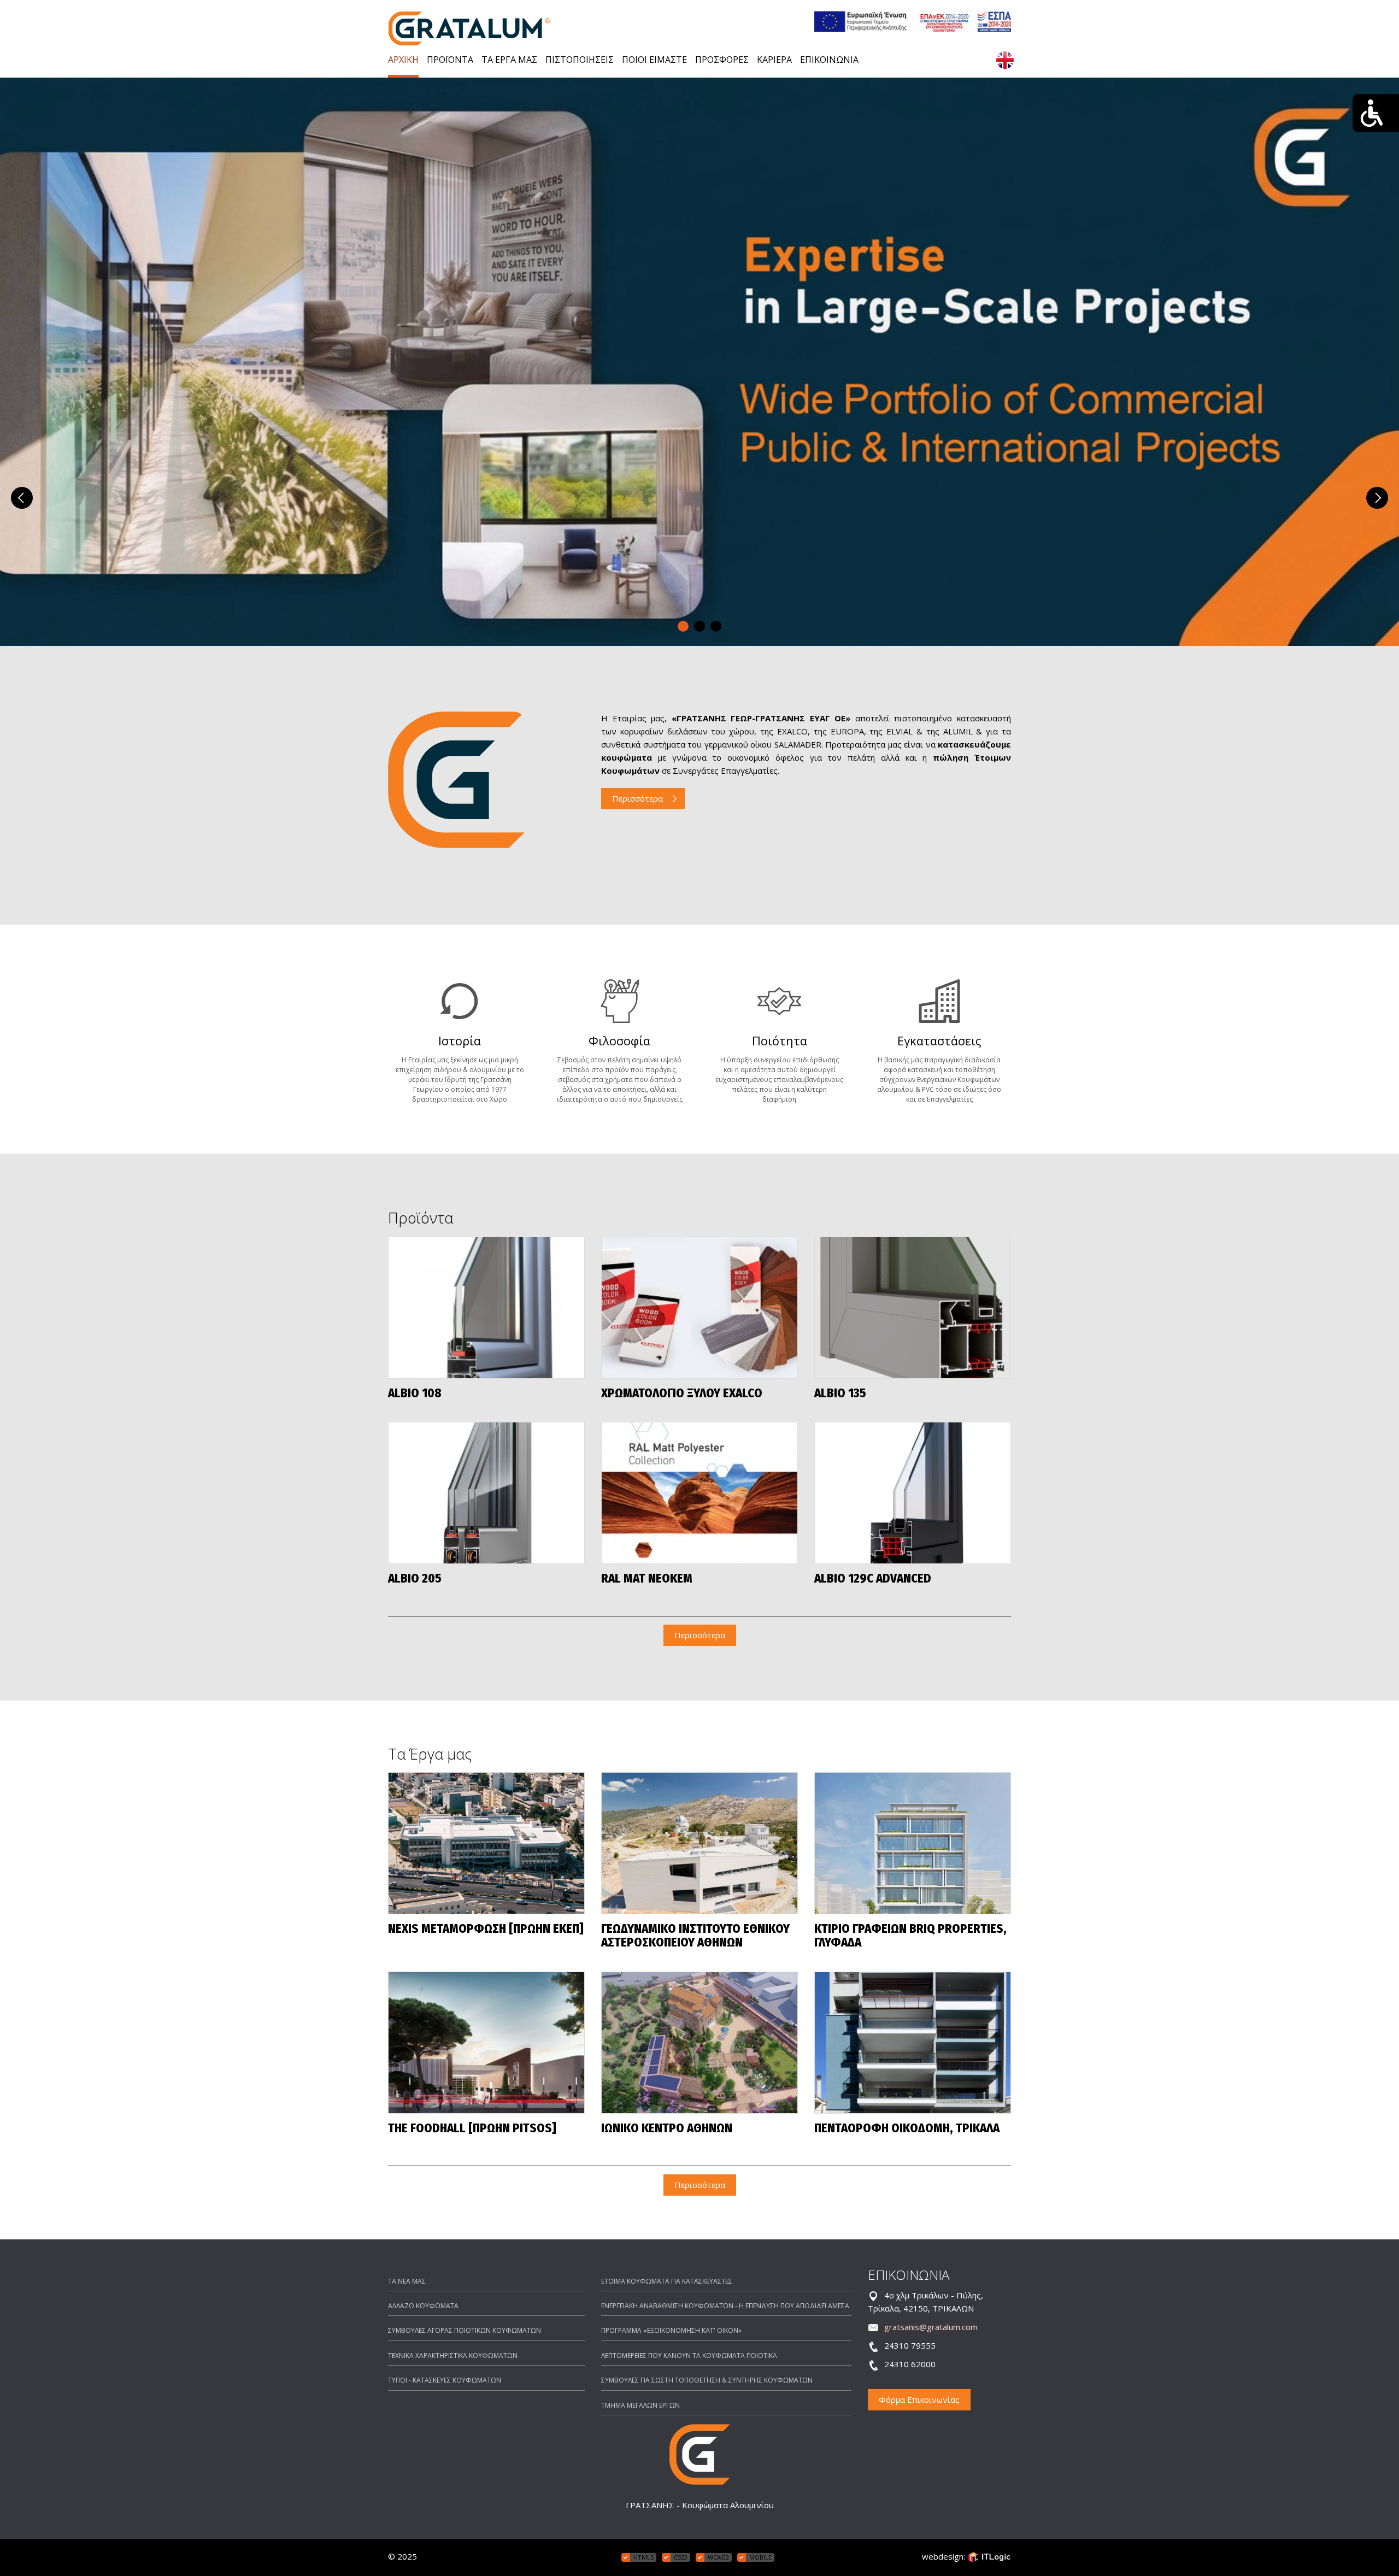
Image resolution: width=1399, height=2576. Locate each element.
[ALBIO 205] (486, 1493)
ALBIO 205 (415, 1579)
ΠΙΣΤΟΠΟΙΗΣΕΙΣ (580, 60)
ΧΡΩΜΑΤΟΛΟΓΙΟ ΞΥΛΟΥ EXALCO (682, 1394)
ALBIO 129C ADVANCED (873, 1579)
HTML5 (643, 2557)
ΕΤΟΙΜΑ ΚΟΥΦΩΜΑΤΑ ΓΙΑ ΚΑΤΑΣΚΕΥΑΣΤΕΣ (667, 2281)
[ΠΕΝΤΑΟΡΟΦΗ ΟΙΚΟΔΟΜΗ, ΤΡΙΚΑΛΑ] (913, 2043)
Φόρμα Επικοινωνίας (919, 2399)
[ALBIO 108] (486, 1308)
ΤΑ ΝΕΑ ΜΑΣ (407, 2281)
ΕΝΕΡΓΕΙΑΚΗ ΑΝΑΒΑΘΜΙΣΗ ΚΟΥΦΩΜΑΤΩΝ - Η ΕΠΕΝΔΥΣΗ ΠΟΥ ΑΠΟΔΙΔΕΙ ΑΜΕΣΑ (725, 2306)
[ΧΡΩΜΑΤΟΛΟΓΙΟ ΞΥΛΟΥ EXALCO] (699, 1308)
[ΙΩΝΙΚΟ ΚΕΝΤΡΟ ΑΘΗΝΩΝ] (699, 2043)
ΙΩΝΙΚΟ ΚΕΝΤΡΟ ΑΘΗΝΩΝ (667, 2129)
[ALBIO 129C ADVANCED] (913, 1493)
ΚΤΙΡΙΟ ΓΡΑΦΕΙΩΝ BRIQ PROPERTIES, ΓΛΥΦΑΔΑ (910, 1936)
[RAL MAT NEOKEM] (699, 1493)
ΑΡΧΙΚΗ (403, 60)
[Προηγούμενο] (22, 498)
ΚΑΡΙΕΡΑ (774, 60)
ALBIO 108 (415, 1394)
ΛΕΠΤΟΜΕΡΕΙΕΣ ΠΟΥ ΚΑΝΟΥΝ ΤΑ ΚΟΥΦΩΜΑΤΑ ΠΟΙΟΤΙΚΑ (689, 2356)
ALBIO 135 (840, 1394)
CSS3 (681, 2557)
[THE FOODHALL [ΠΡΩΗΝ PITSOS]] (486, 2043)
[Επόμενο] (1377, 498)
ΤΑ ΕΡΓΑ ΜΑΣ (509, 60)
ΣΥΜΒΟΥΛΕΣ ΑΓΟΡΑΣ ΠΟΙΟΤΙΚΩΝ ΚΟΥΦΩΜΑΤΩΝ (465, 2330)
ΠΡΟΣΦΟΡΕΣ (722, 60)
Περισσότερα (637, 798)
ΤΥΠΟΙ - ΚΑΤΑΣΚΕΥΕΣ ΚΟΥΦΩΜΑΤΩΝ (445, 2380)
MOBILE (760, 2557)
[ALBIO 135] (913, 1308)
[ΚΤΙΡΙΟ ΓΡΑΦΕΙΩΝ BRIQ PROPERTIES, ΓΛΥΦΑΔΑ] (913, 1843)
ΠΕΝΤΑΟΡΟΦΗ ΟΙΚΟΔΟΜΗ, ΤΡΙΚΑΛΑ (907, 2129)
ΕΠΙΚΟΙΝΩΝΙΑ (829, 60)
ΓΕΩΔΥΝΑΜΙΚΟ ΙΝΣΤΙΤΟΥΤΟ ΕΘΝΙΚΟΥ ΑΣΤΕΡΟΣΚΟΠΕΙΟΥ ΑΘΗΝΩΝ (695, 1936)
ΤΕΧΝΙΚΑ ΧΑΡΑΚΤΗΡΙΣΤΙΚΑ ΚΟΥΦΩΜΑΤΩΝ (453, 2356)
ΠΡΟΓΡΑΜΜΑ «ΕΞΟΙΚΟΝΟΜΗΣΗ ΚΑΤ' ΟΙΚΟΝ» (671, 2330)
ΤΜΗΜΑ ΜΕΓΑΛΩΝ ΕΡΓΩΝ (640, 2405)
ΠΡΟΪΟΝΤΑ (450, 60)
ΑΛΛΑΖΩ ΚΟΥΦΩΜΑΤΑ (423, 2306)
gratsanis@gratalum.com (931, 2327)
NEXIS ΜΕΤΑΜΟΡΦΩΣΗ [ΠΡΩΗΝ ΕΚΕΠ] (486, 1929)
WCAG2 (718, 2557)
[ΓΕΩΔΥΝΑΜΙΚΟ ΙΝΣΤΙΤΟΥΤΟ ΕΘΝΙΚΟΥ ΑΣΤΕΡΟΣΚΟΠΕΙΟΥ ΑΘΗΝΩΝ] (699, 1843)
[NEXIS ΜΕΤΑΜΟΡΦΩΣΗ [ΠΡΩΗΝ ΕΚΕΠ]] (486, 1843)
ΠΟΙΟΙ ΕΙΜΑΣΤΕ (654, 60)
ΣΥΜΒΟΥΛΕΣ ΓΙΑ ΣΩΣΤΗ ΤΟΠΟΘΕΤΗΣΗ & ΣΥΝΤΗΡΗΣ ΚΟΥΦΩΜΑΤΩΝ (707, 2380)
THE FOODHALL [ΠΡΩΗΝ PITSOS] (472, 2129)
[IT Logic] (989, 2556)
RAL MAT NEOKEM (647, 1579)
